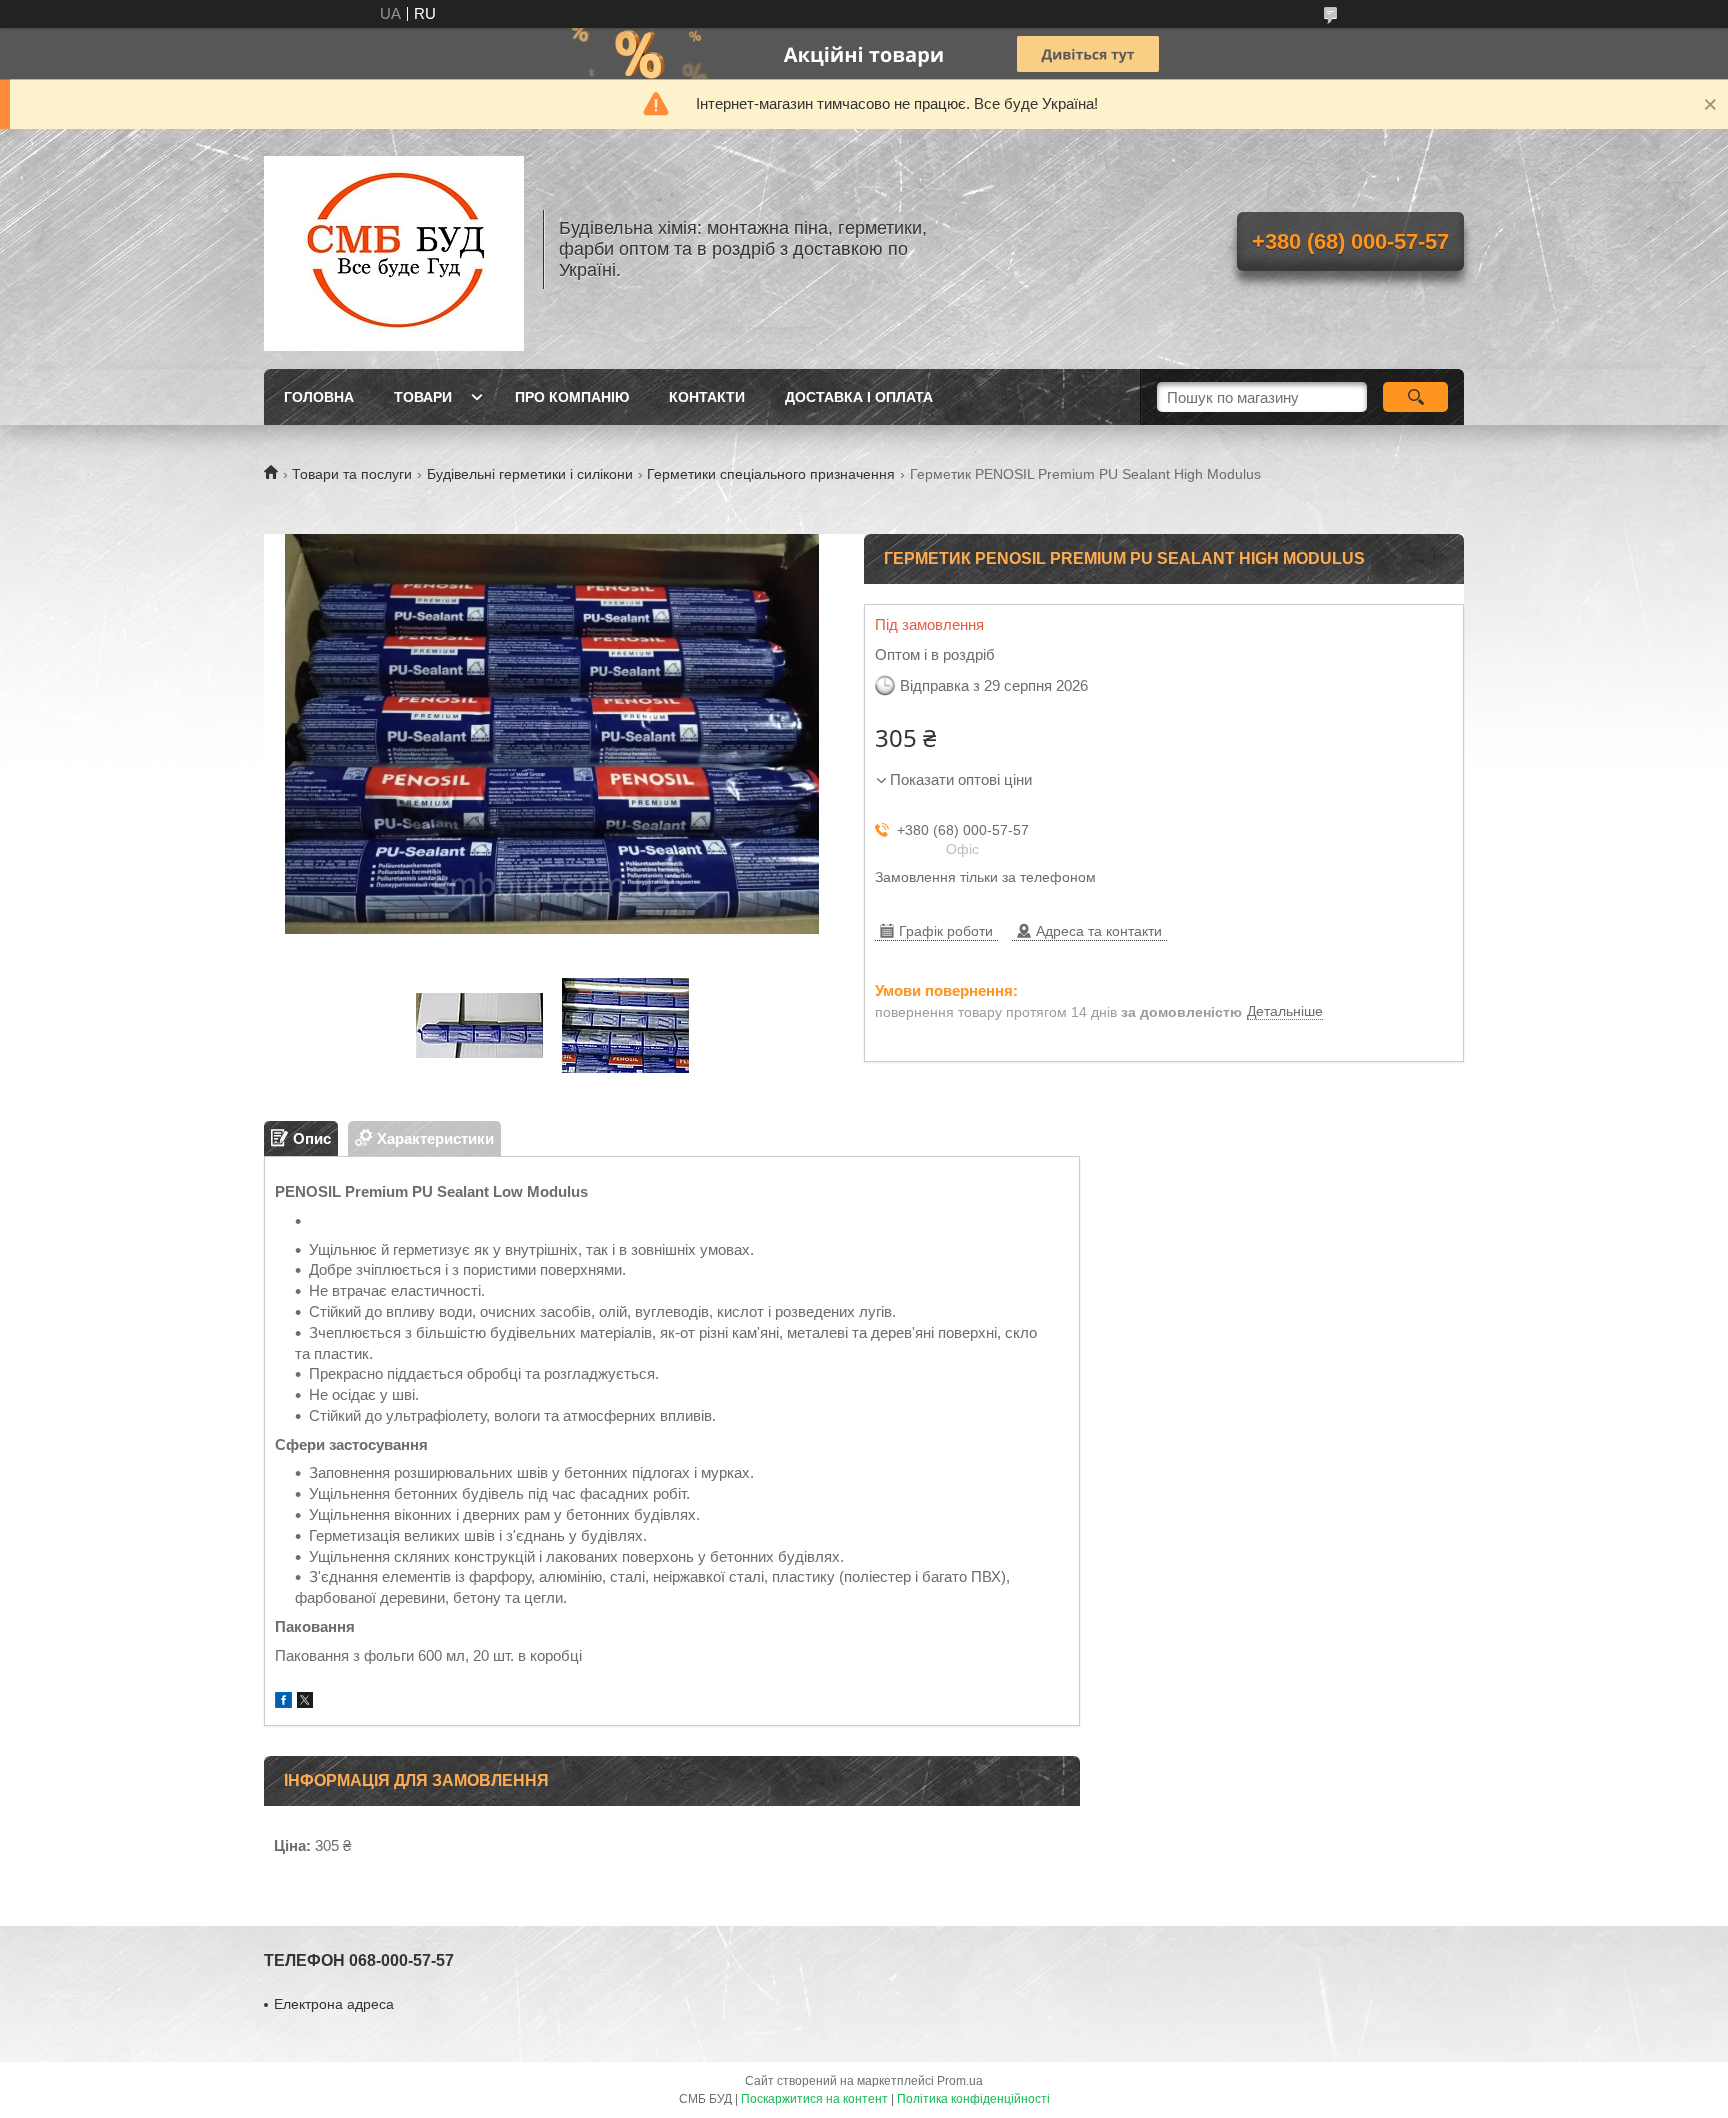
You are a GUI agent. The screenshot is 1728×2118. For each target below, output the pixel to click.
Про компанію (572, 397)
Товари (423, 397)
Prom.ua (960, 2081)
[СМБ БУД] (394, 249)
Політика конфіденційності (973, 2099)
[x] (305, 1702)
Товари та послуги (352, 474)
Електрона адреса (334, 2004)
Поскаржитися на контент (814, 2099)
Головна (319, 397)
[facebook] (283, 1702)
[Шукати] (1415, 397)
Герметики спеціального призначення (771, 474)
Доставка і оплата (859, 397)
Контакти (707, 397)
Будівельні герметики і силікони (530, 474)
